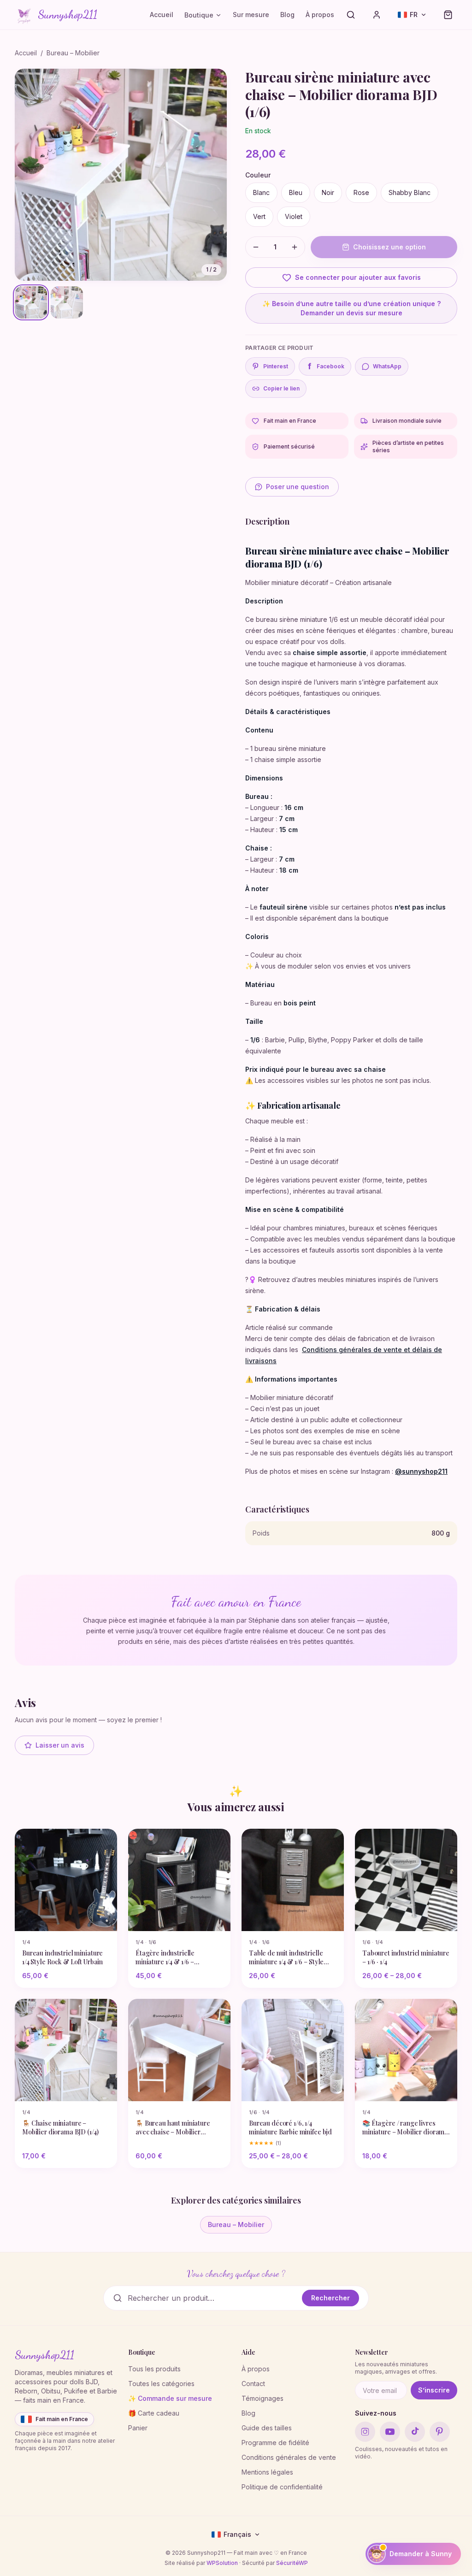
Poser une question (298, 487)
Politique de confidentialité (282, 2487)
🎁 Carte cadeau (154, 2413)
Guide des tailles (267, 2428)
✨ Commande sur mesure (170, 2398)
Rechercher (330, 2298)
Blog (287, 15)
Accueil (162, 15)
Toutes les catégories (161, 2384)
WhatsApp (387, 366)
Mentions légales (267, 2472)
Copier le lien (281, 388)
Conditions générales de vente (289, 2457)
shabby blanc (410, 192)
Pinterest (276, 366)
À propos (320, 15)
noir (328, 192)
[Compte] (377, 15)
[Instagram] (365, 2432)
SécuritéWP (292, 2563)
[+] (295, 247)
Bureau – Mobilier (73, 53)
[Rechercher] (351, 15)
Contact (253, 2384)
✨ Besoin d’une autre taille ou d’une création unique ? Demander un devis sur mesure (351, 308)
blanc (261, 192)
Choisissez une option (389, 247)
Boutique (199, 15)
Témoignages (263, 2398)
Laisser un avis (60, 1745)
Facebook (326, 366)
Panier (138, 2428)
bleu (296, 192)
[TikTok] (415, 2432)
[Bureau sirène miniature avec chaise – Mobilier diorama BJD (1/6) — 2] (67, 302)
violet (294, 216)
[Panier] (448, 15)
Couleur (258, 175)
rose (361, 192)
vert (259, 216)
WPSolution (222, 2563)
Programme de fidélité (275, 2443)
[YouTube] (390, 2432)
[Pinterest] (440, 2432)
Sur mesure (251, 15)
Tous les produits (154, 2369)
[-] (256, 247)
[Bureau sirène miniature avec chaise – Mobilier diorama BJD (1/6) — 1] (31, 302)
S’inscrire (434, 2390)
